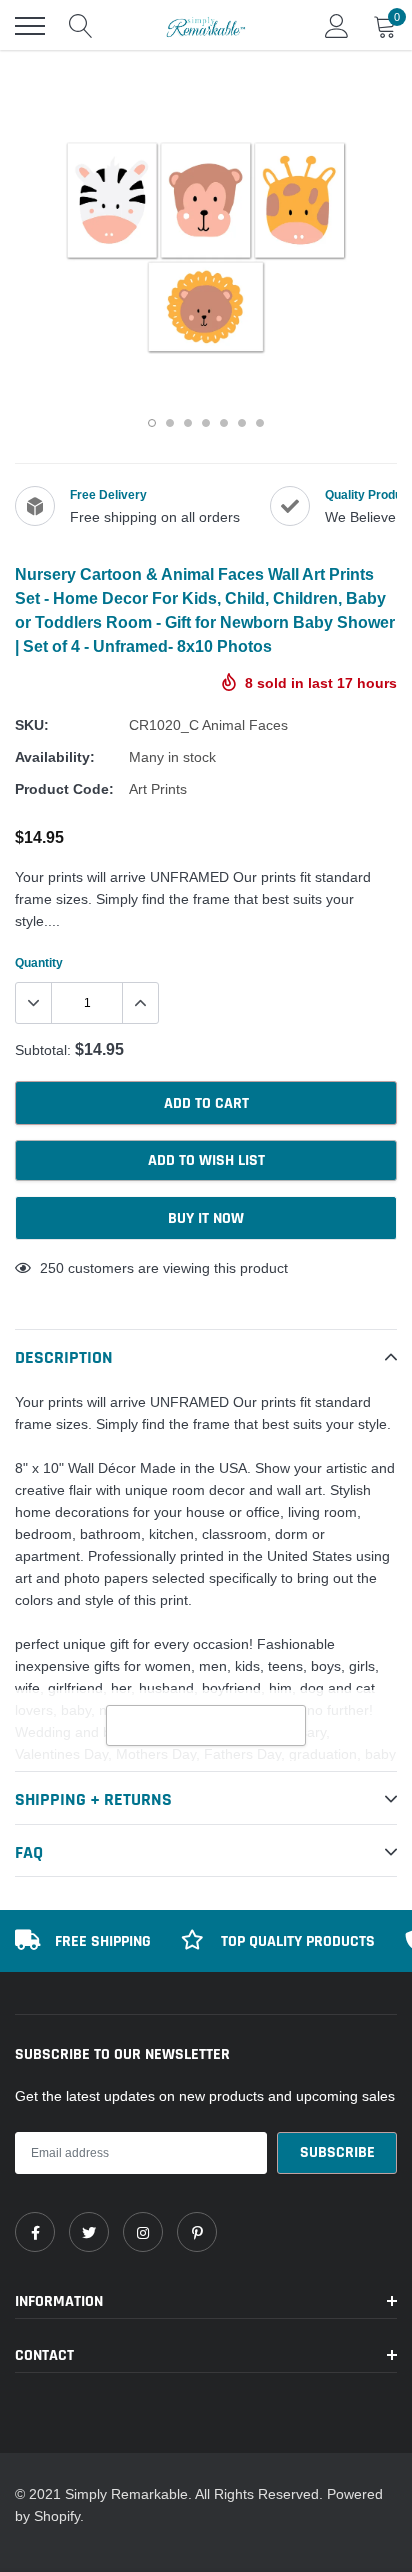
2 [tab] (170, 423)
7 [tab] (260, 423)
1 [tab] (152, 423)
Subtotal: (43, 1050)
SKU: (32, 725)
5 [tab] (224, 423)
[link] (35, 2232)
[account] (337, 26)
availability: (55, 757)
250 (52, 1268)
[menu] (30, 26)
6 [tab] (242, 423)
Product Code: (64, 789)
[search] (81, 26)
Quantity (39, 962)
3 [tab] (188, 423)
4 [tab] (206, 423)
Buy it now (206, 1218)
